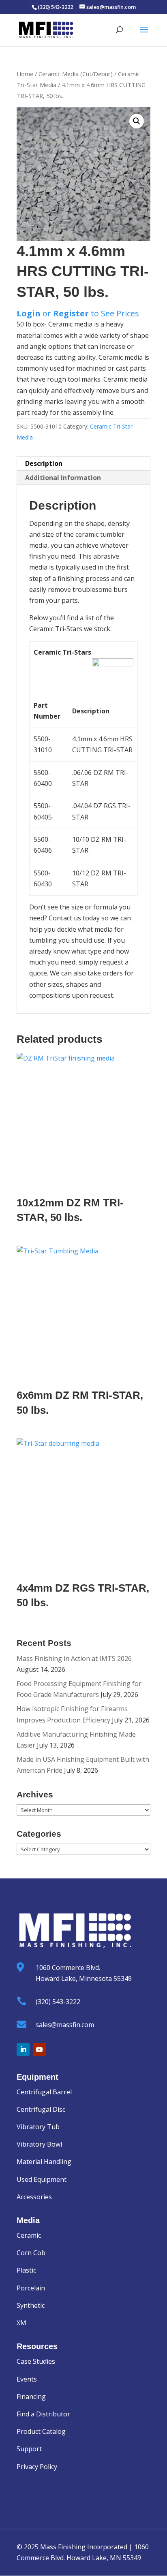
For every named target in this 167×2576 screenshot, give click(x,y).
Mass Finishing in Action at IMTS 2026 (74, 1658)
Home (25, 74)
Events (27, 2379)
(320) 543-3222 (58, 2002)
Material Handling (44, 2162)
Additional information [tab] (63, 478)
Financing (31, 2397)
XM (21, 2323)
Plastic (26, 2270)
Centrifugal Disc (41, 2109)
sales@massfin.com (65, 2025)
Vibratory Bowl (39, 2144)
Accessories (34, 2197)
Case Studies (36, 2361)
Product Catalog (41, 2431)
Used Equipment (42, 2179)
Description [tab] (44, 463)
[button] (137, 121)
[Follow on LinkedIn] (23, 2049)
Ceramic (29, 2235)
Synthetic (31, 2305)
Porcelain (31, 2288)
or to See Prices (78, 313)
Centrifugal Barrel (44, 2092)
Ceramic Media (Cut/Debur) (76, 74)
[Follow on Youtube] (39, 2049)
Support (29, 2449)
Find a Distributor (43, 2414)
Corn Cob (31, 2253)
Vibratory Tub (38, 2127)
